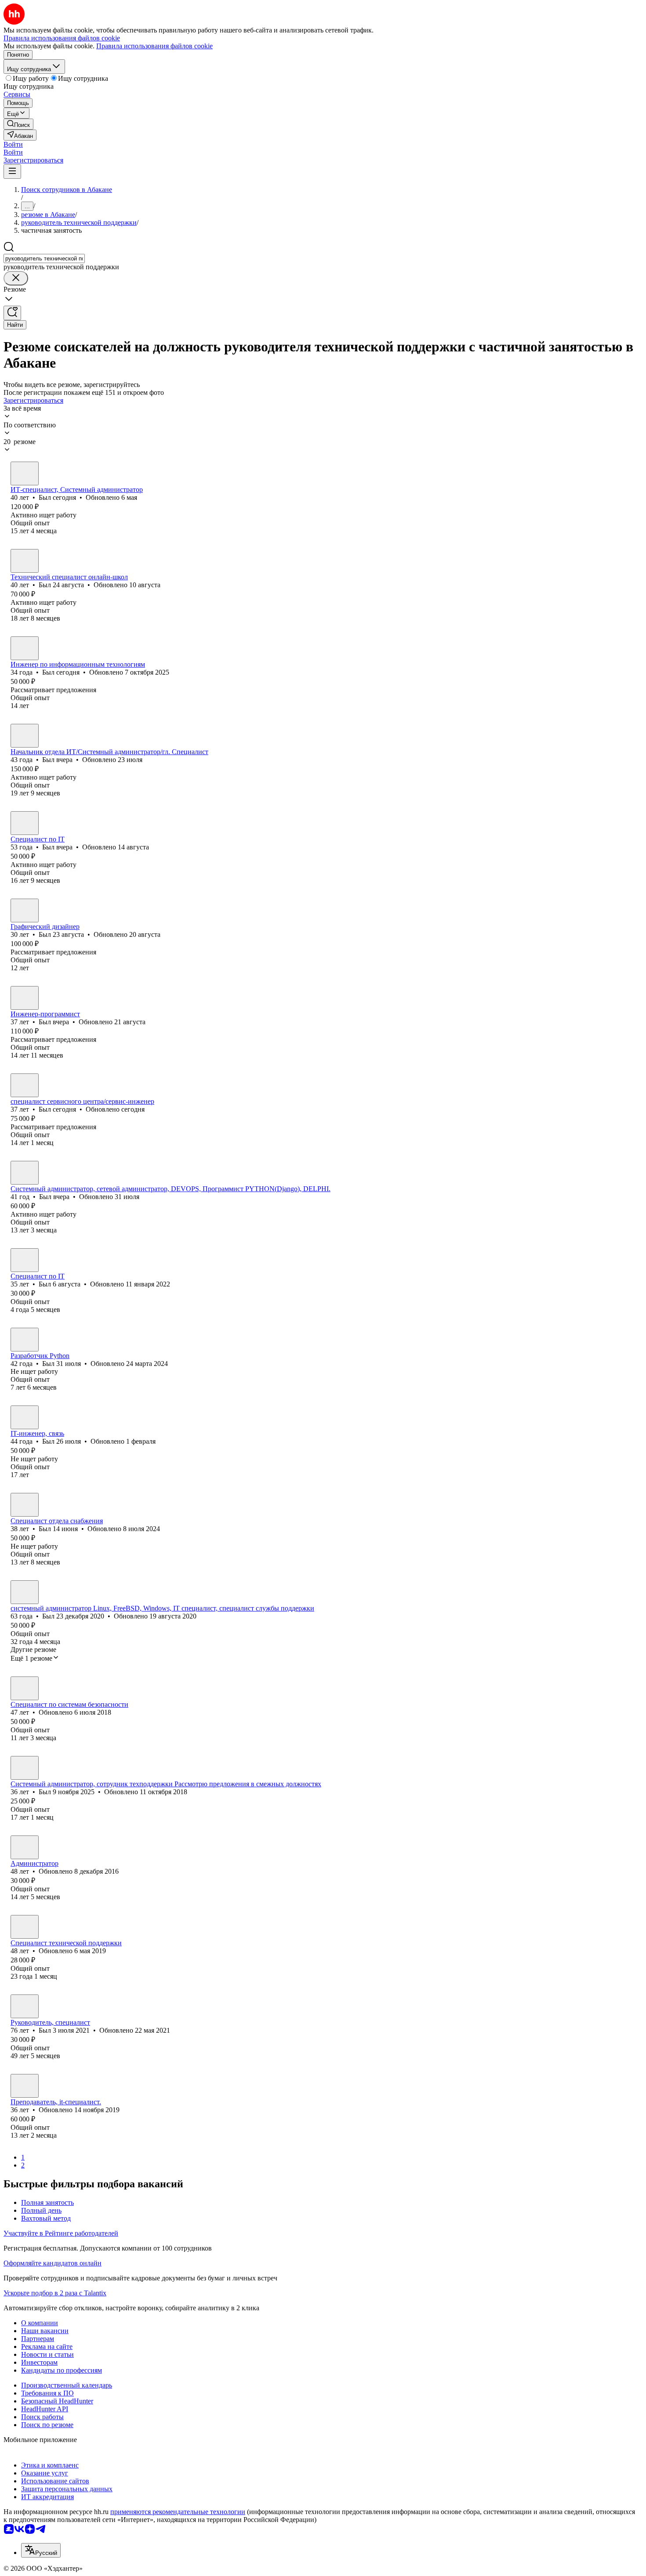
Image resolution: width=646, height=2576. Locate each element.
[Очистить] (16, 278)
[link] (18, 124)
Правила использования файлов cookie (154, 46)
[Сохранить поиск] (12, 313)
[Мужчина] (25, 473)
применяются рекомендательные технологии (178, 2512)
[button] (13, 144)
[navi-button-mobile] (12, 172)
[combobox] (44, 258)
